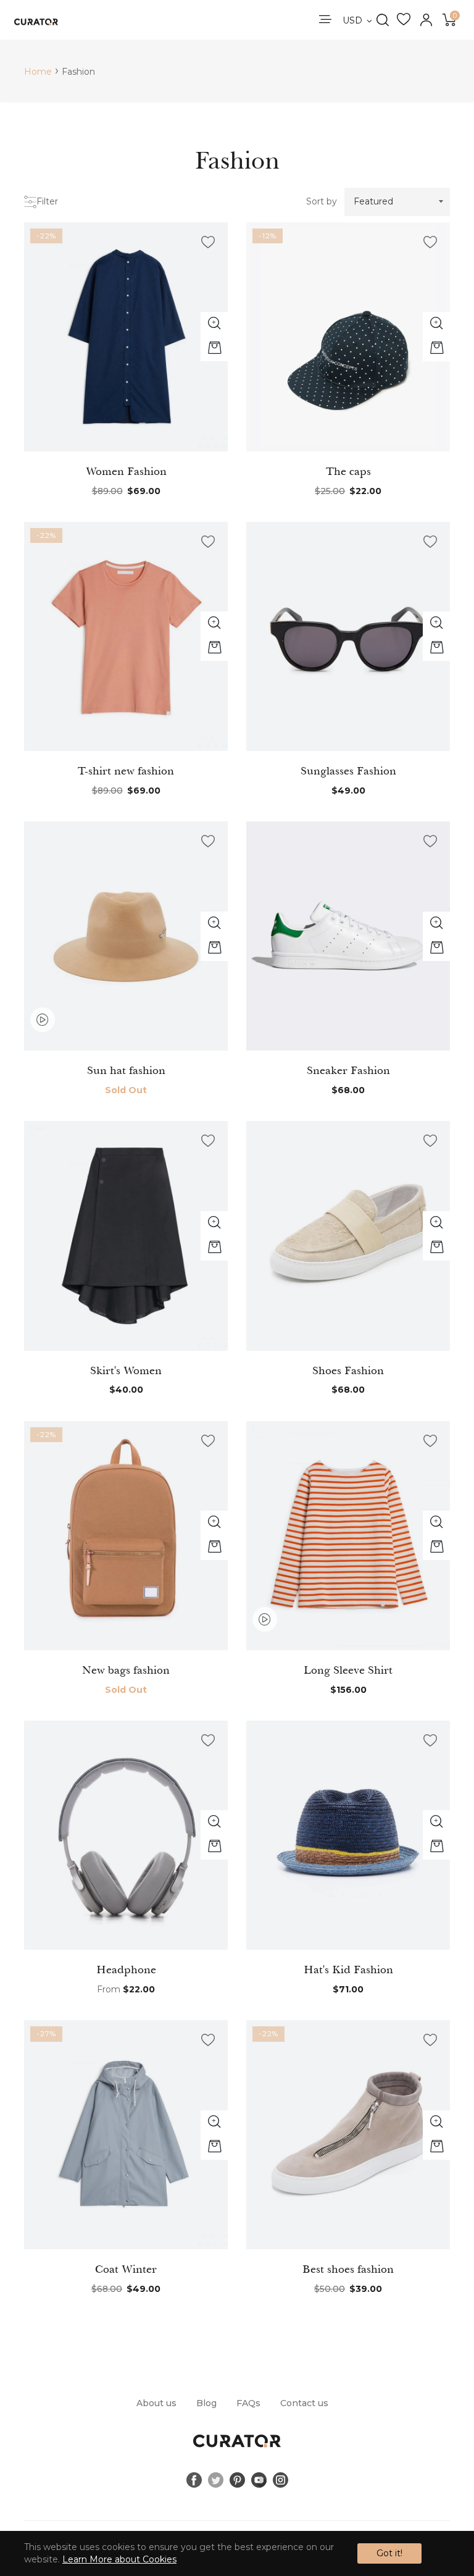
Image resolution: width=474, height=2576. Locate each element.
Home (38, 72)
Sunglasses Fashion (348, 771)
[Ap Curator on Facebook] (194, 2480)
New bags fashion (126, 1670)
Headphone (126, 1970)
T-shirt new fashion (126, 771)
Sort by (322, 201)
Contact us (304, 2403)
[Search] (382, 20)
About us (156, 2403)
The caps (348, 471)
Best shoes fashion (348, 2269)
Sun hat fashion (126, 1070)
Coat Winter (126, 2269)
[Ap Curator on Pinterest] (237, 2480)
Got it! (389, 2553)
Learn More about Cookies (119, 2559)
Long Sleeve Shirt (348, 1670)
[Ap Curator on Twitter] (216, 2480)
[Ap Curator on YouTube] (259, 2480)
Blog (206, 2403)
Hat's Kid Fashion (348, 1970)
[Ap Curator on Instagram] (281, 2480)
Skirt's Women (126, 1370)
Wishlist (404, 20)
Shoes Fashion (348, 1370)
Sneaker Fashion (348, 1070)
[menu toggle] (324, 20)
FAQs (248, 2403)
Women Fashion (126, 471)
